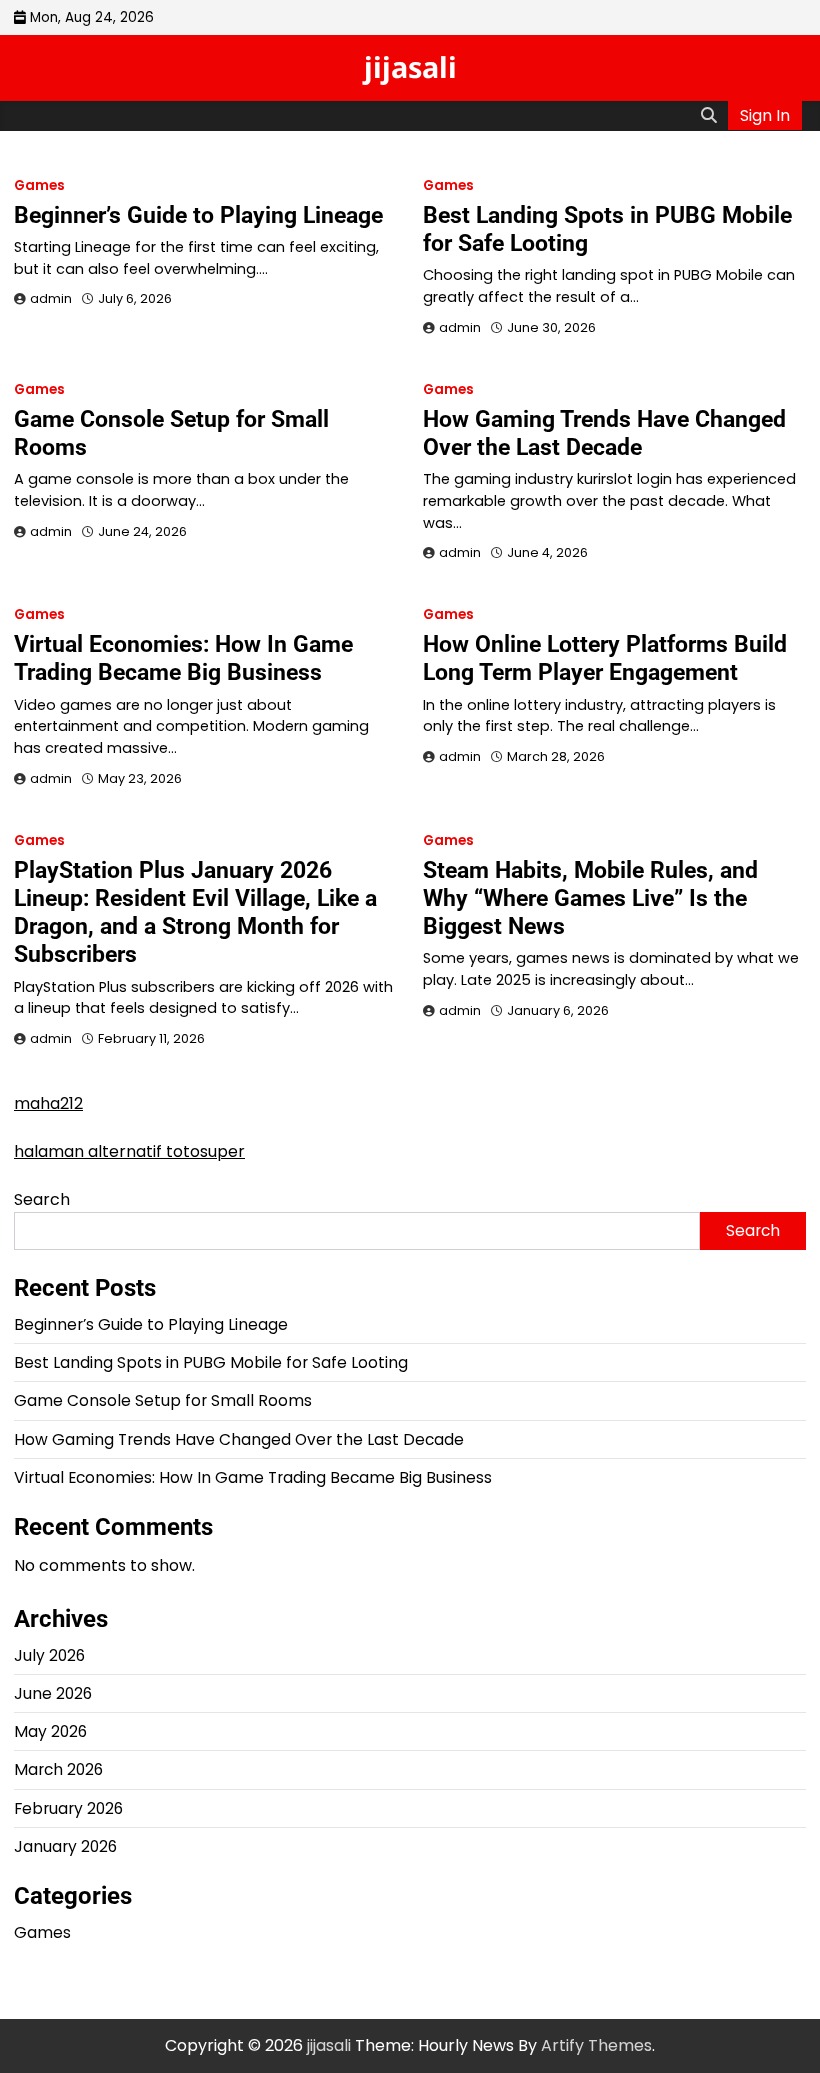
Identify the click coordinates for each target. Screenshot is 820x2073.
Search (42, 1199)
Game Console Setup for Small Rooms (163, 1400)
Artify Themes (596, 2045)
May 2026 (50, 1731)
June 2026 (53, 1693)
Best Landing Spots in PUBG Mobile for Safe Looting (211, 1362)
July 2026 (49, 1655)
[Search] (709, 116)
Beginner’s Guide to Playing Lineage (198, 215)
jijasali (410, 66)
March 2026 (58, 1769)
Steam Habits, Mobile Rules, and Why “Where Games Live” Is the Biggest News (590, 898)
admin (51, 298)
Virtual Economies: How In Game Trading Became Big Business (183, 658)
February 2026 (68, 1808)
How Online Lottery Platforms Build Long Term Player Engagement (605, 658)
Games (39, 185)
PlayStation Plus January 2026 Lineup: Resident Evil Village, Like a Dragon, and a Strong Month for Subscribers (195, 912)
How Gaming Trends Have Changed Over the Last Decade (604, 433)
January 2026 (65, 1846)
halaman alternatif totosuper (129, 1151)
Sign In (765, 115)
